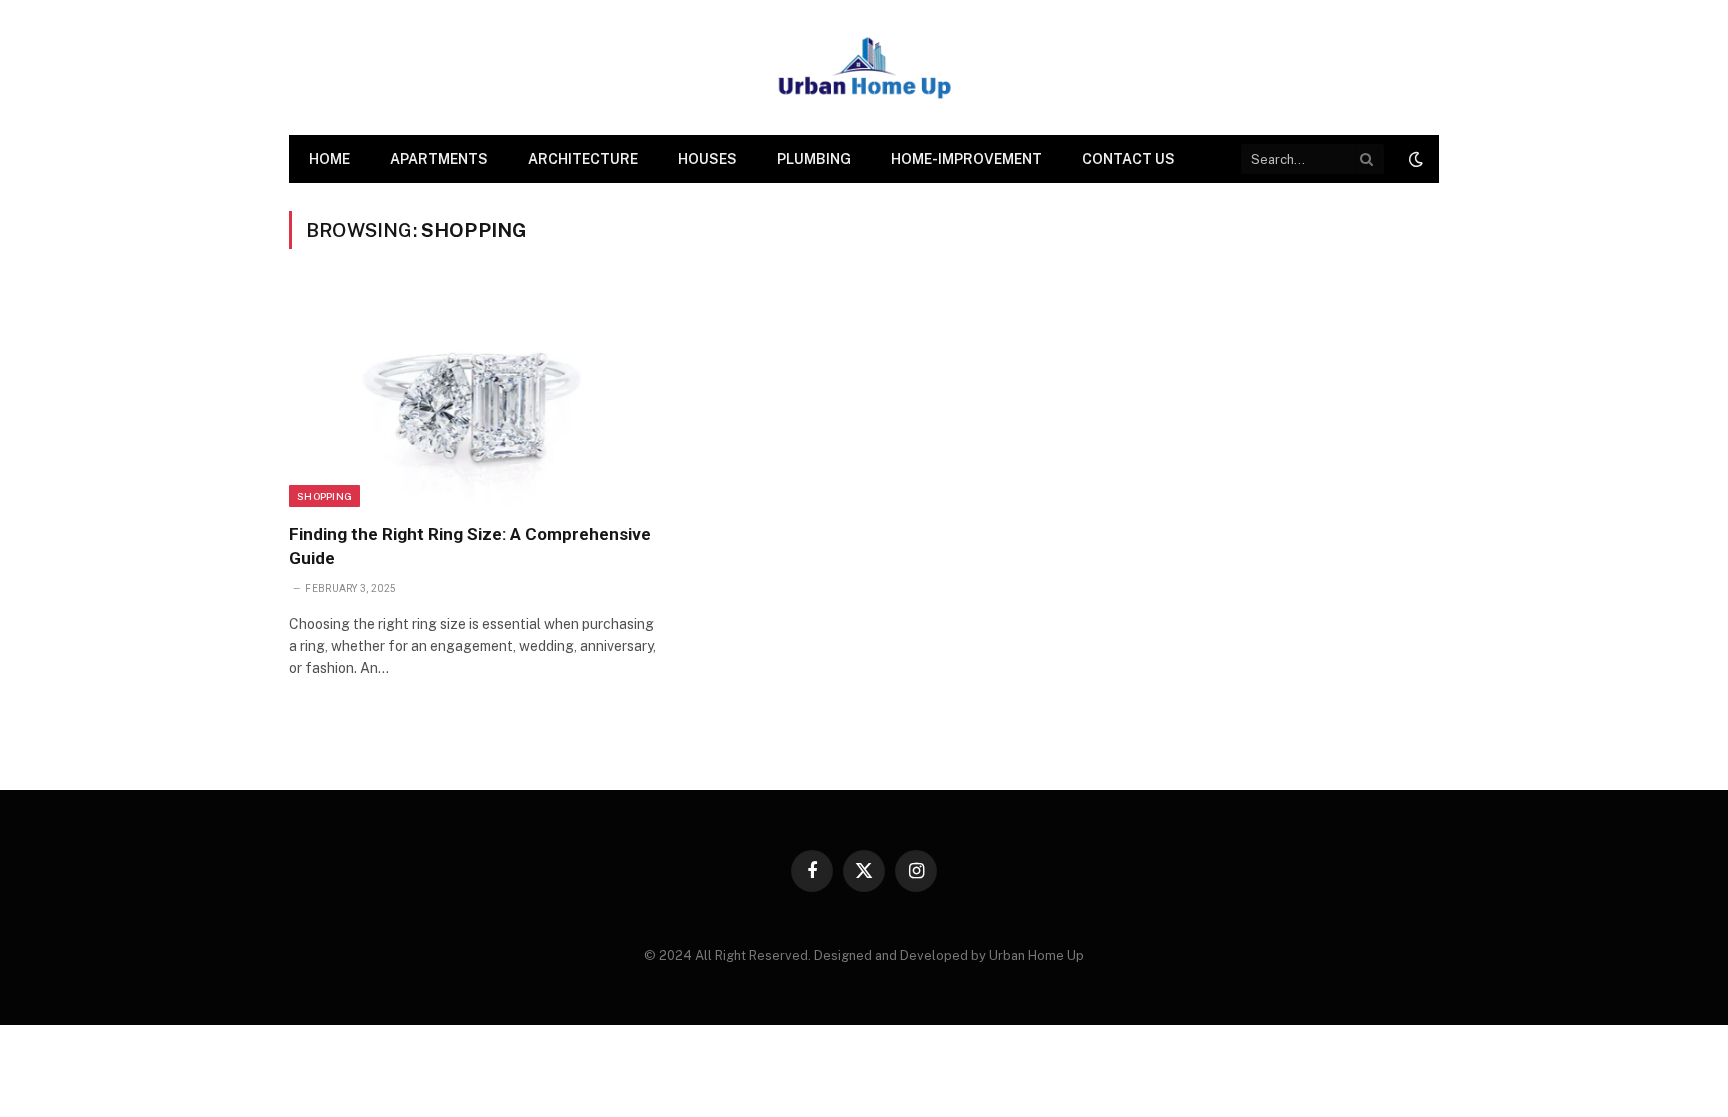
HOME (329, 159)
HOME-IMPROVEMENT (966, 159)
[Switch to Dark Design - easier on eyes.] (1414, 159)
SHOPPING (324, 496)
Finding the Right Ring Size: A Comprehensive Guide (470, 545)
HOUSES (707, 159)
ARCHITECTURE (583, 159)
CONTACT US (1128, 159)
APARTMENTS (439, 159)
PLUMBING (814, 159)
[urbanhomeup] (864, 67)
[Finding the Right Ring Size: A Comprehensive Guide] (472, 398)
